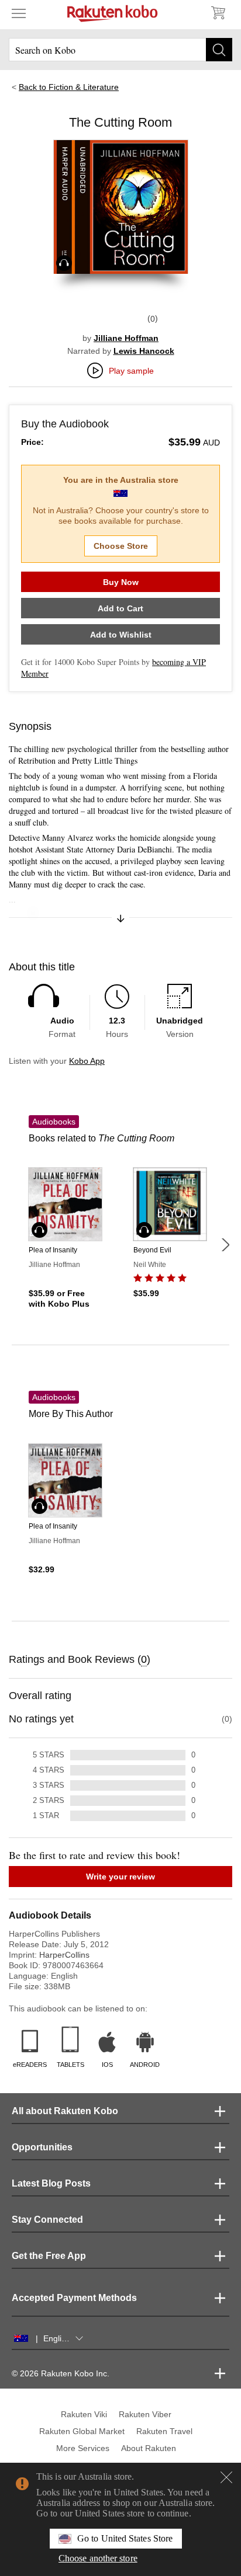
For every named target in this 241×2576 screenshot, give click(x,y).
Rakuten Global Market (82, 2431)
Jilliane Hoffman (126, 338)
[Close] (226, 2477)
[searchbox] (120, 50)
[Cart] (218, 13)
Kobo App (87, 1061)
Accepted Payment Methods (74, 2298)
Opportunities (42, 2147)
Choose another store (98, 2558)
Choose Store (121, 546)
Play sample (131, 371)
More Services (83, 2448)
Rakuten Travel (164, 2431)
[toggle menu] (19, 13)
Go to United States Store (125, 2538)
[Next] (225, 1245)
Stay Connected (47, 2220)
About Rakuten (149, 2448)
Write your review (120, 1877)
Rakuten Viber (145, 2414)
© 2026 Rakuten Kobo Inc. (61, 2373)
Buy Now (121, 582)
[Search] (219, 50)
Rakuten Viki (84, 2414)
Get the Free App (49, 2256)
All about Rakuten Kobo (65, 2111)
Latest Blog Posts (51, 2183)
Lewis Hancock (144, 351)
